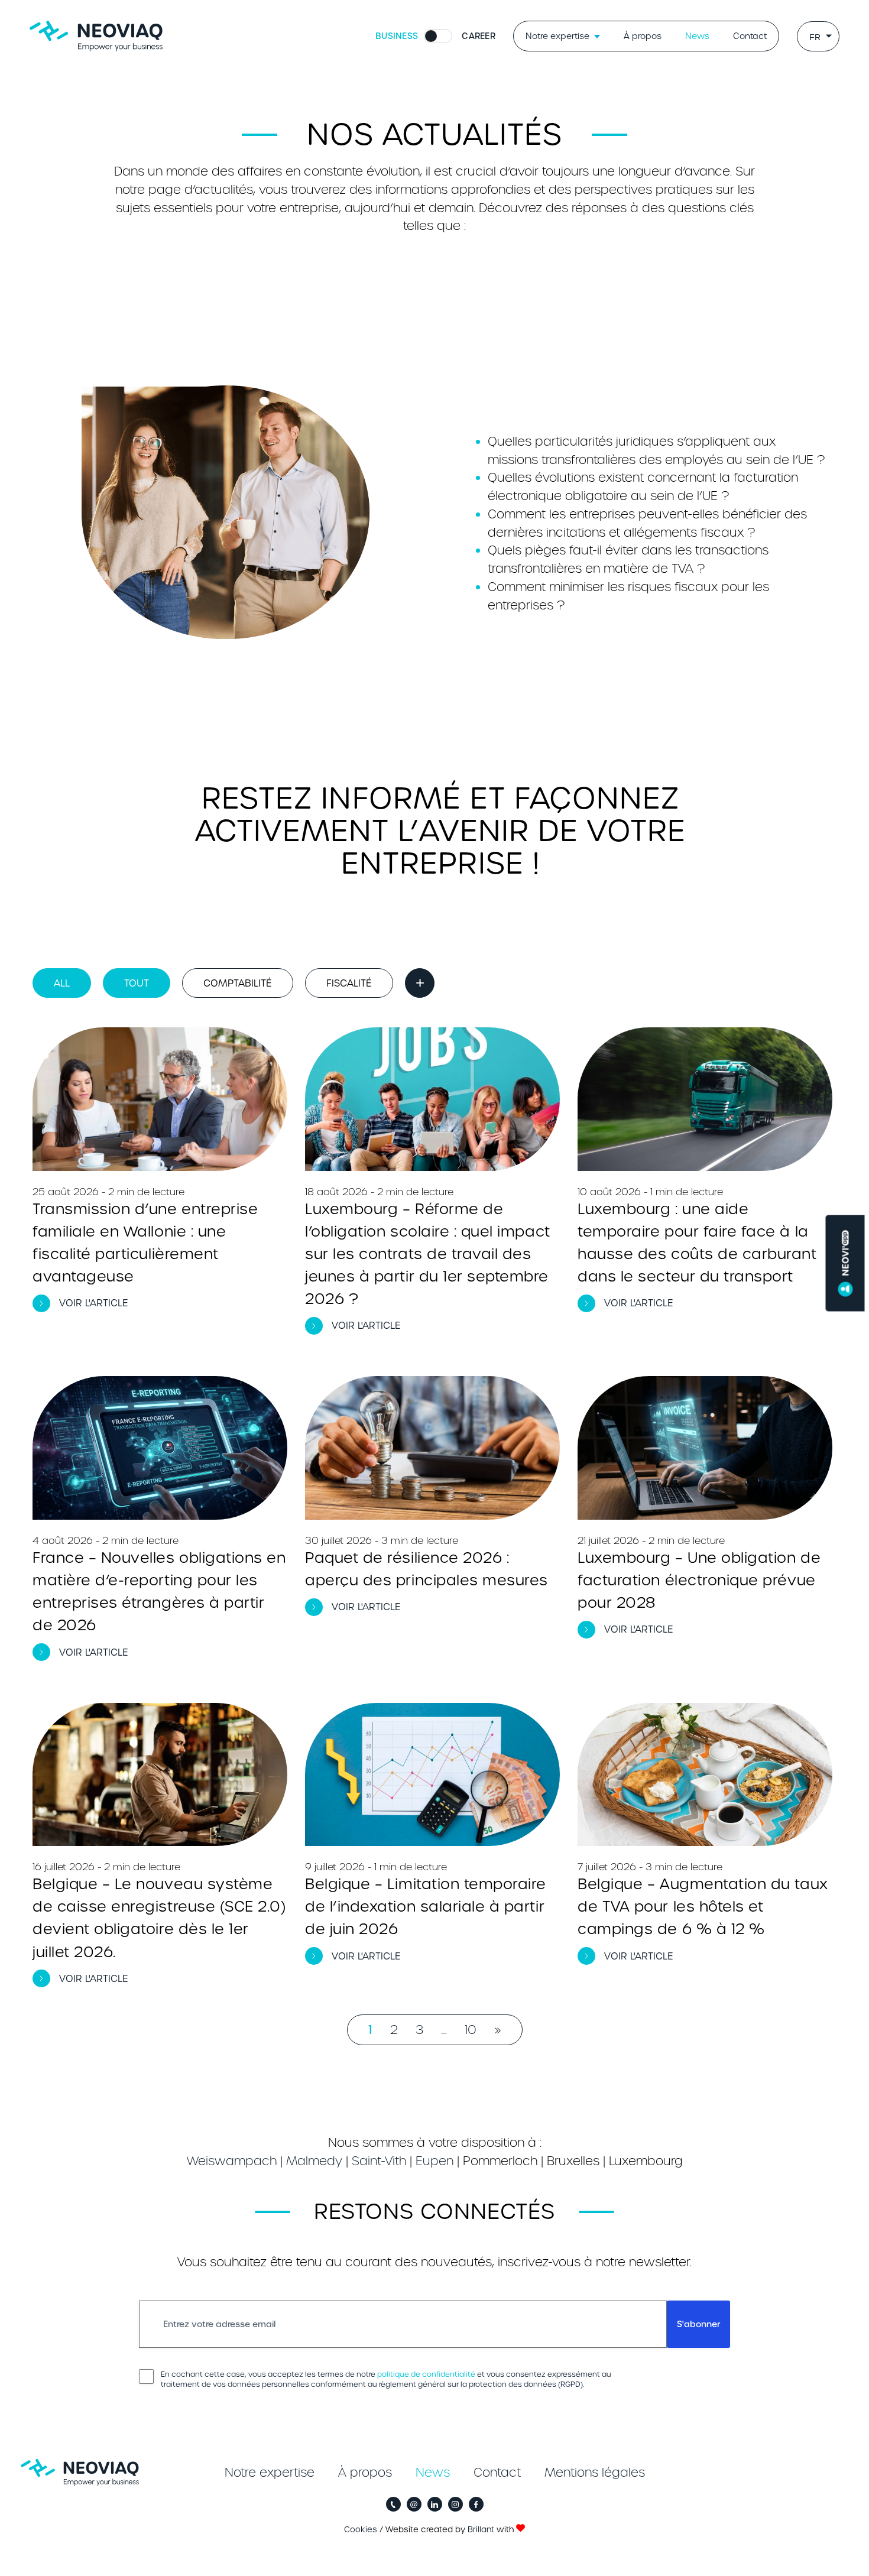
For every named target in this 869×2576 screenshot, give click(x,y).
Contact (750, 36)
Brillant (481, 2530)
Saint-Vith (379, 2161)
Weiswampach (232, 2161)
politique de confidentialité (426, 2374)
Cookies (361, 2530)
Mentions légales (595, 2473)
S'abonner (698, 2324)
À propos (643, 36)
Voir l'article (94, 1303)
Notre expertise (557, 36)
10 (471, 2030)
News (697, 36)
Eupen (434, 2161)
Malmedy (314, 2161)
